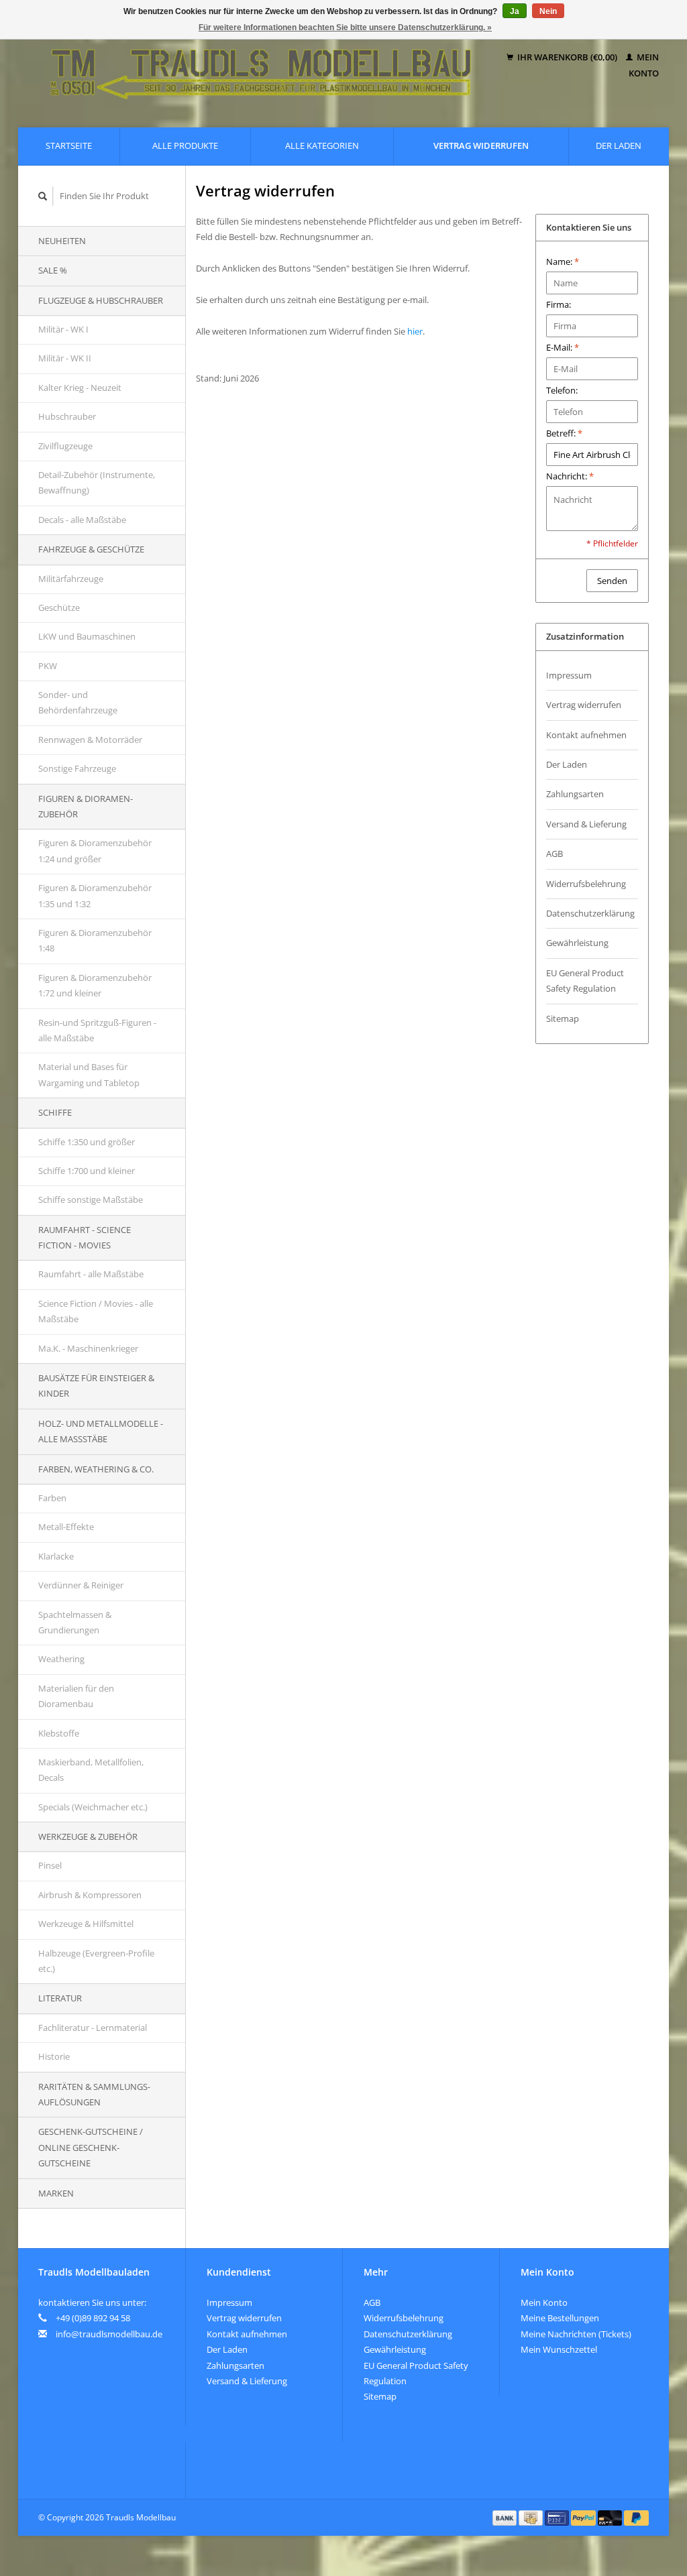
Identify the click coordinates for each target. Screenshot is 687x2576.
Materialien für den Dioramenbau (76, 1696)
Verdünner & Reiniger (81, 1585)
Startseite (69, 145)
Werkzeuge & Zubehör (88, 1836)
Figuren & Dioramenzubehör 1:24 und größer (95, 851)
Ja (515, 11)
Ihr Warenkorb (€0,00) (567, 57)
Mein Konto (544, 2302)
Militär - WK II (65, 358)
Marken (56, 2193)
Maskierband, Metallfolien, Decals (91, 1770)
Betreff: (564, 433)
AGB (554, 854)
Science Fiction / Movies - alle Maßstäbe (96, 1311)
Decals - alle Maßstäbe (82, 520)
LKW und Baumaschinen (87, 636)
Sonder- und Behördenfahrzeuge (78, 702)
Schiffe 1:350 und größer (87, 1142)
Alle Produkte (185, 145)
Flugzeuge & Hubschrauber (101, 300)
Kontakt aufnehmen (586, 735)
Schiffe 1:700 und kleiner (87, 1171)
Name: (563, 261)
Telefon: (562, 390)
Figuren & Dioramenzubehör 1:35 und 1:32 (95, 895)
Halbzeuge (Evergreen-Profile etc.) (96, 1961)
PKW (48, 666)
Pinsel (50, 1865)
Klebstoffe (59, 1733)
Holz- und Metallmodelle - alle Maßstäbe (101, 1431)
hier (415, 331)
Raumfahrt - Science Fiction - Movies (85, 1237)
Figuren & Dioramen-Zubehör (86, 806)
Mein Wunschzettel (559, 2349)
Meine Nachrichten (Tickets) (576, 2334)
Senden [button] (612, 581)
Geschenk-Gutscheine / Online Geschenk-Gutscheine (91, 2147)
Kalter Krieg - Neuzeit (80, 388)
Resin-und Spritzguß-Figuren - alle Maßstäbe (97, 1030)
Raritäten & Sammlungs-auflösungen (94, 2094)
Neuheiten (62, 241)
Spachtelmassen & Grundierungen (75, 1622)
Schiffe (55, 1112)
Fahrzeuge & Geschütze (91, 549)
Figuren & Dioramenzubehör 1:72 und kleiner (95, 985)
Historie (54, 2056)
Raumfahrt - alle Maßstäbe (91, 1274)
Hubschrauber (67, 416)
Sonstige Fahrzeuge (77, 768)
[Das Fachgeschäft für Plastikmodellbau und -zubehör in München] (261, 65)
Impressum (569, 675)
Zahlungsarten (575, 794)
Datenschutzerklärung (590, 913)
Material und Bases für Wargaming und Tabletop (89, 1074)
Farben (52, 1498)
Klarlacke (56, 1556)
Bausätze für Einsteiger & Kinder (96, 1386)
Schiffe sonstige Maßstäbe (91, 1199)
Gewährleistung (577, 943)
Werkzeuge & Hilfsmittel (86, 1924)
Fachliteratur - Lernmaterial (93, 2028)
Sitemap (563, 1018)
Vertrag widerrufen (481, 145)
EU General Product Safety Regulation (585, 981)
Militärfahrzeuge (71, 579)
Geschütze (59, 607)
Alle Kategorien (322, 145)
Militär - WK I (63, 329)
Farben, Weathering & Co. (96, 1469)
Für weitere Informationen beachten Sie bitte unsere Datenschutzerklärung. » (345, 27)
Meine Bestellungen (560, 2318)
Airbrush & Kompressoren (90, 1895)
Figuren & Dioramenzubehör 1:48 (95, 940)
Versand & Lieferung (586, 824)
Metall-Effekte (66, 1527)
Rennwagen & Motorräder (90, 740)
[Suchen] (43, 196)
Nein (548, 11)
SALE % (53, 270)
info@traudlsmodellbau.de (109, 2334)
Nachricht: (570, 476)
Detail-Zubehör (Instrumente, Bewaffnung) (97, 482)
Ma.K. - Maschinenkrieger (88, 1348)
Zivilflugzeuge (65, 446)
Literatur (60, 1998)
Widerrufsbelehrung (586, 884)
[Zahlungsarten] (506, 2517)
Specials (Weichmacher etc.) (93, 1807)
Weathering (61, 1659)
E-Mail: (563, 347)
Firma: (559, 304)
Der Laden (619, 145)
